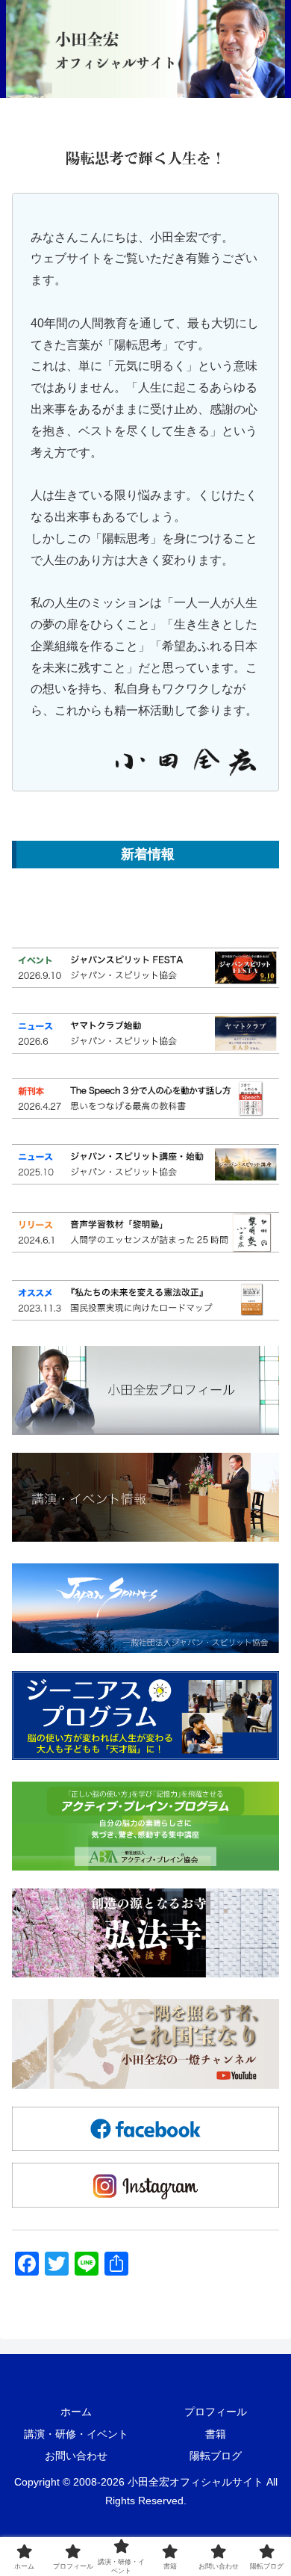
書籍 (216, 2434)
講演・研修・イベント (76, 2434)
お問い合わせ (76, 2456)
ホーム (76, 2412)
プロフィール (216, 2412)
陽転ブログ (216, 2456)
